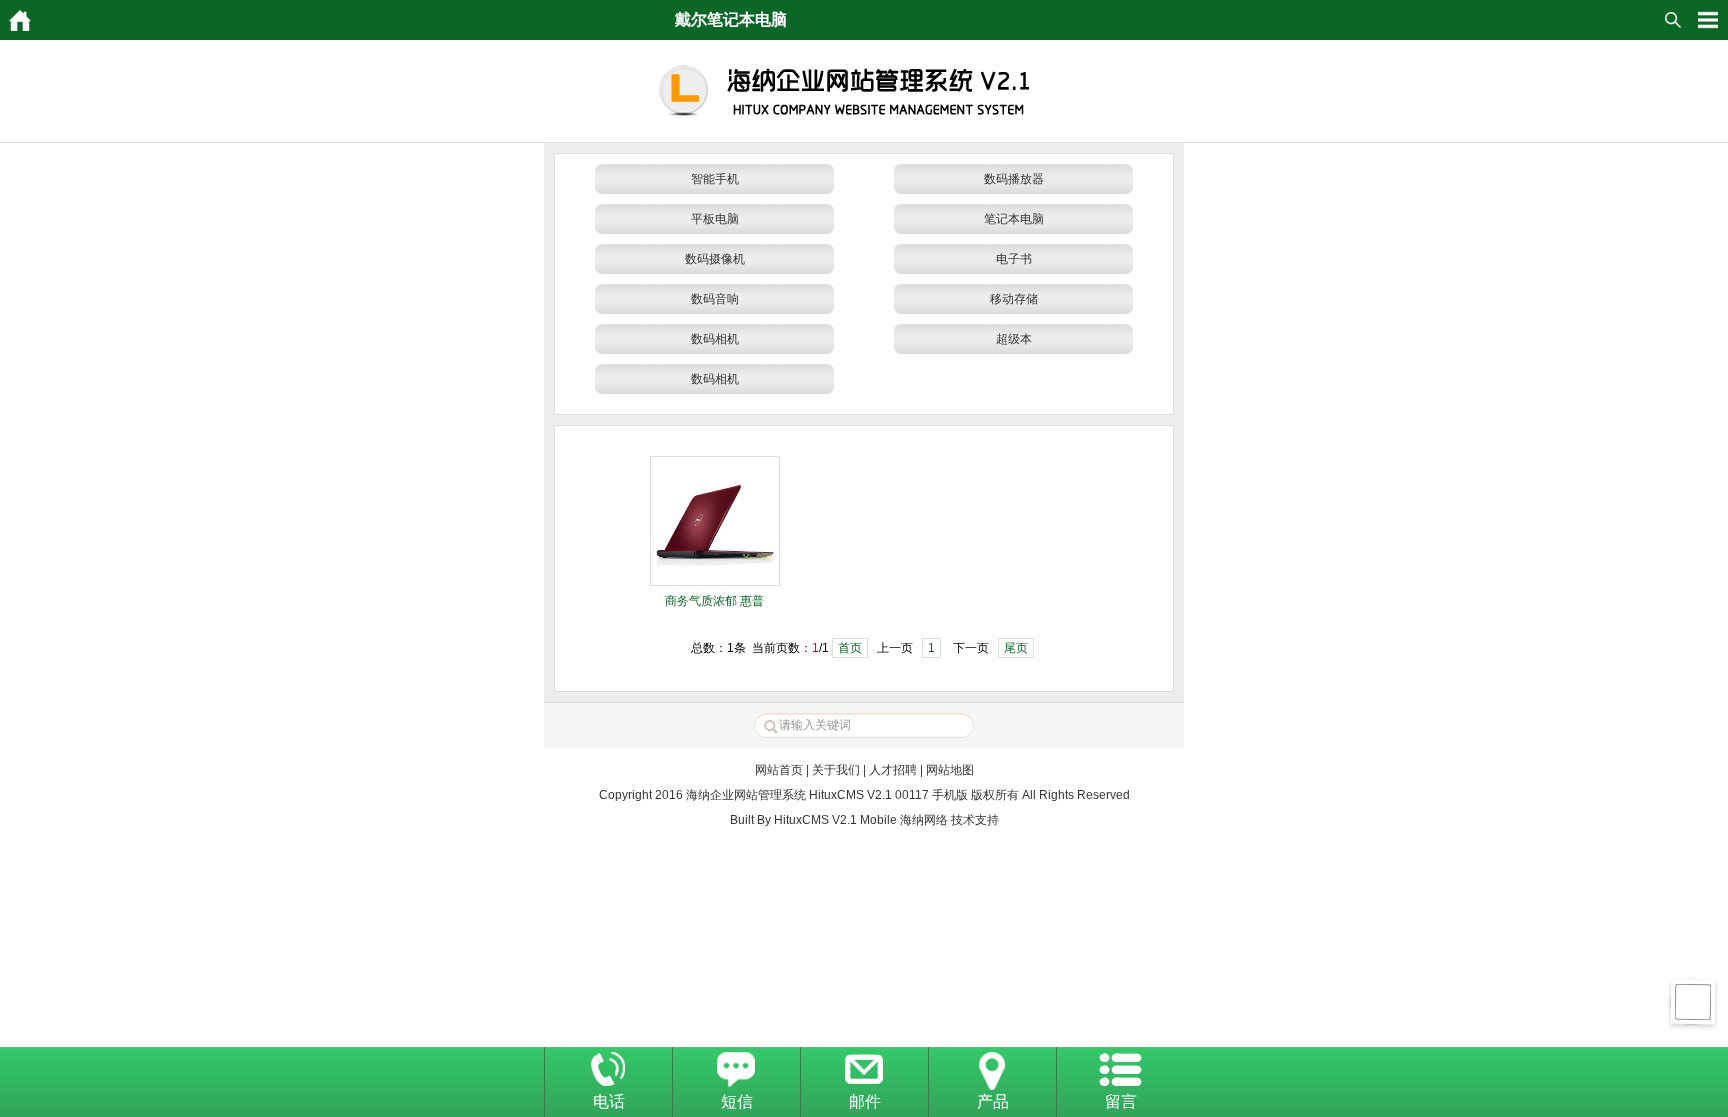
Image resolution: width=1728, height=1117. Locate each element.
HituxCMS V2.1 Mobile (835, 820)
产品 (993, 1101)
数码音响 (715, 299)
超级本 (1014, 339)
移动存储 (1014, 299)
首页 (850, 648)
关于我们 (836, 770)
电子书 (1014, 259)
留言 (1121, 1101)
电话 (609, 1101)
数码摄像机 (715, 259)
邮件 (865, 1101)
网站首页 (779, 770)
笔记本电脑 (1014, 219)
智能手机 (715, 179)
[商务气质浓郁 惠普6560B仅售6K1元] (715, 581)
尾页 (1016, 648)
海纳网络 (924, 820)
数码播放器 (1014, 179)
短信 (737, 1101)
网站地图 (950, 770)
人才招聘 (893, 770)
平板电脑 (715, 219)
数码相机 (715, 339)
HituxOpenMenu (1708, 20)
